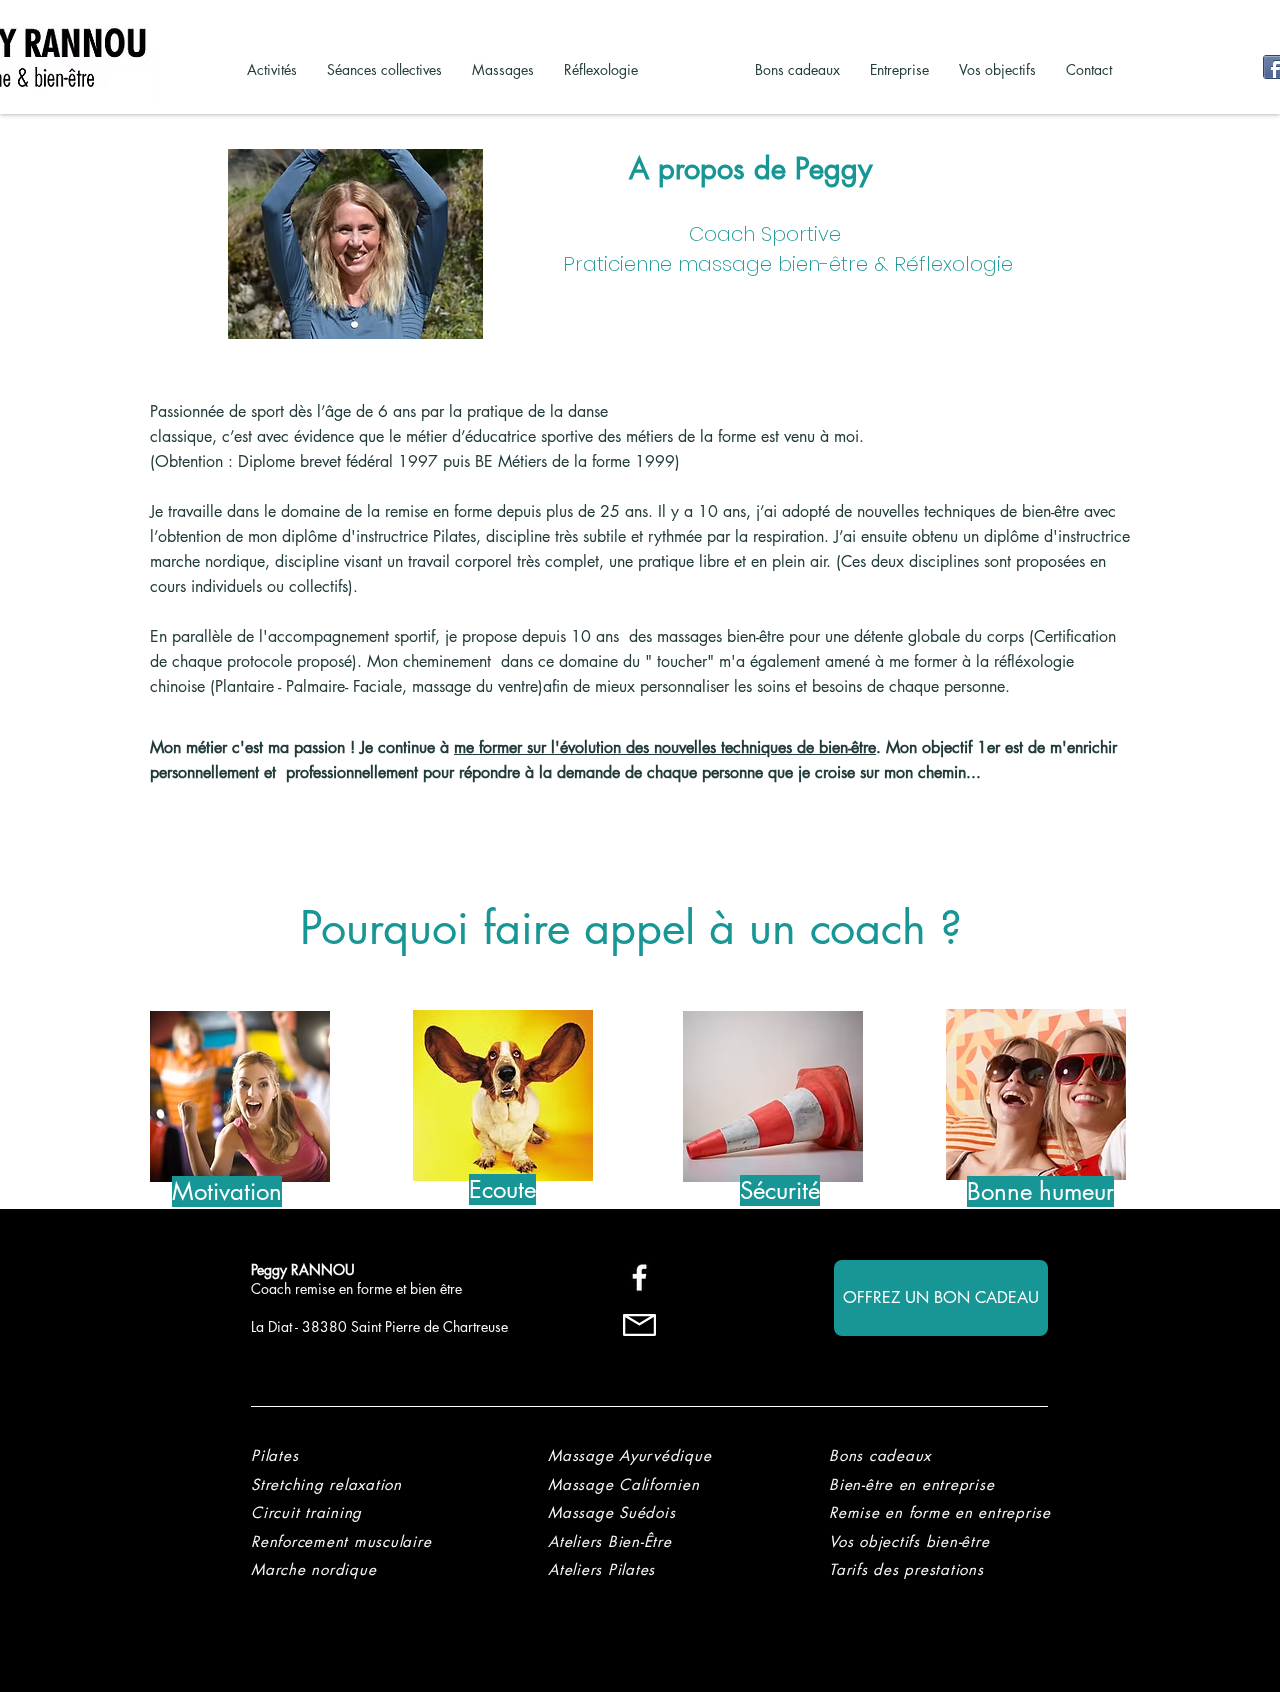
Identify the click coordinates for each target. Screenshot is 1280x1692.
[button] (906, 1569)
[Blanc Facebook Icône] (639, 1277)
